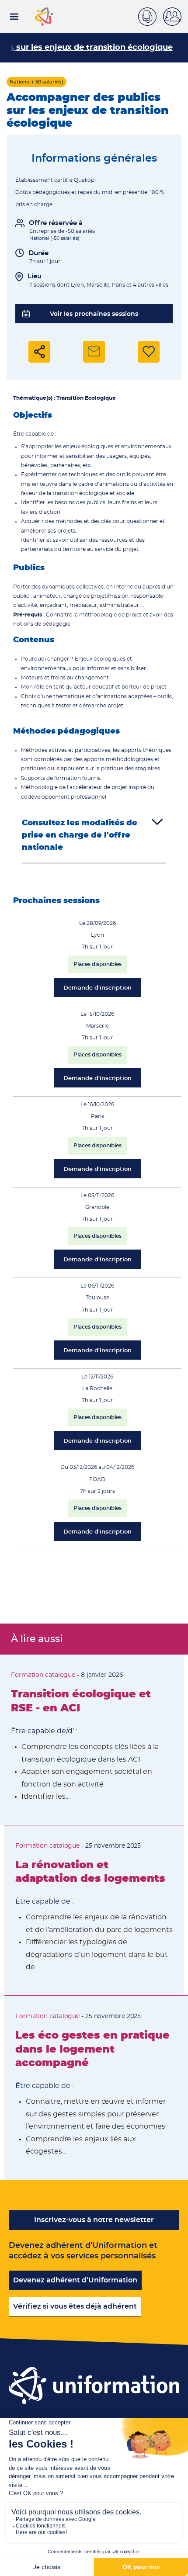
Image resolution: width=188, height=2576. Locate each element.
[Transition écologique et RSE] (92, 1740)
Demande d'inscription (97, 988)
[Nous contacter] (151, 15)
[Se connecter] (176, 17)
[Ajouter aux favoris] (149, 352)
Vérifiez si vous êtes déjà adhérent (75, 2306)
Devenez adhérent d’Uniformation (75, 2280)
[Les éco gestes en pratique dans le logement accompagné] (96, 2088)
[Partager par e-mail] (94, 352)
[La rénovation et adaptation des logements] (94, 1910)
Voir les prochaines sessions (94, 314)
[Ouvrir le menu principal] (14, 17)
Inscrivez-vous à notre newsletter (94, 2220)
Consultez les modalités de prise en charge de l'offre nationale (80, 835)
